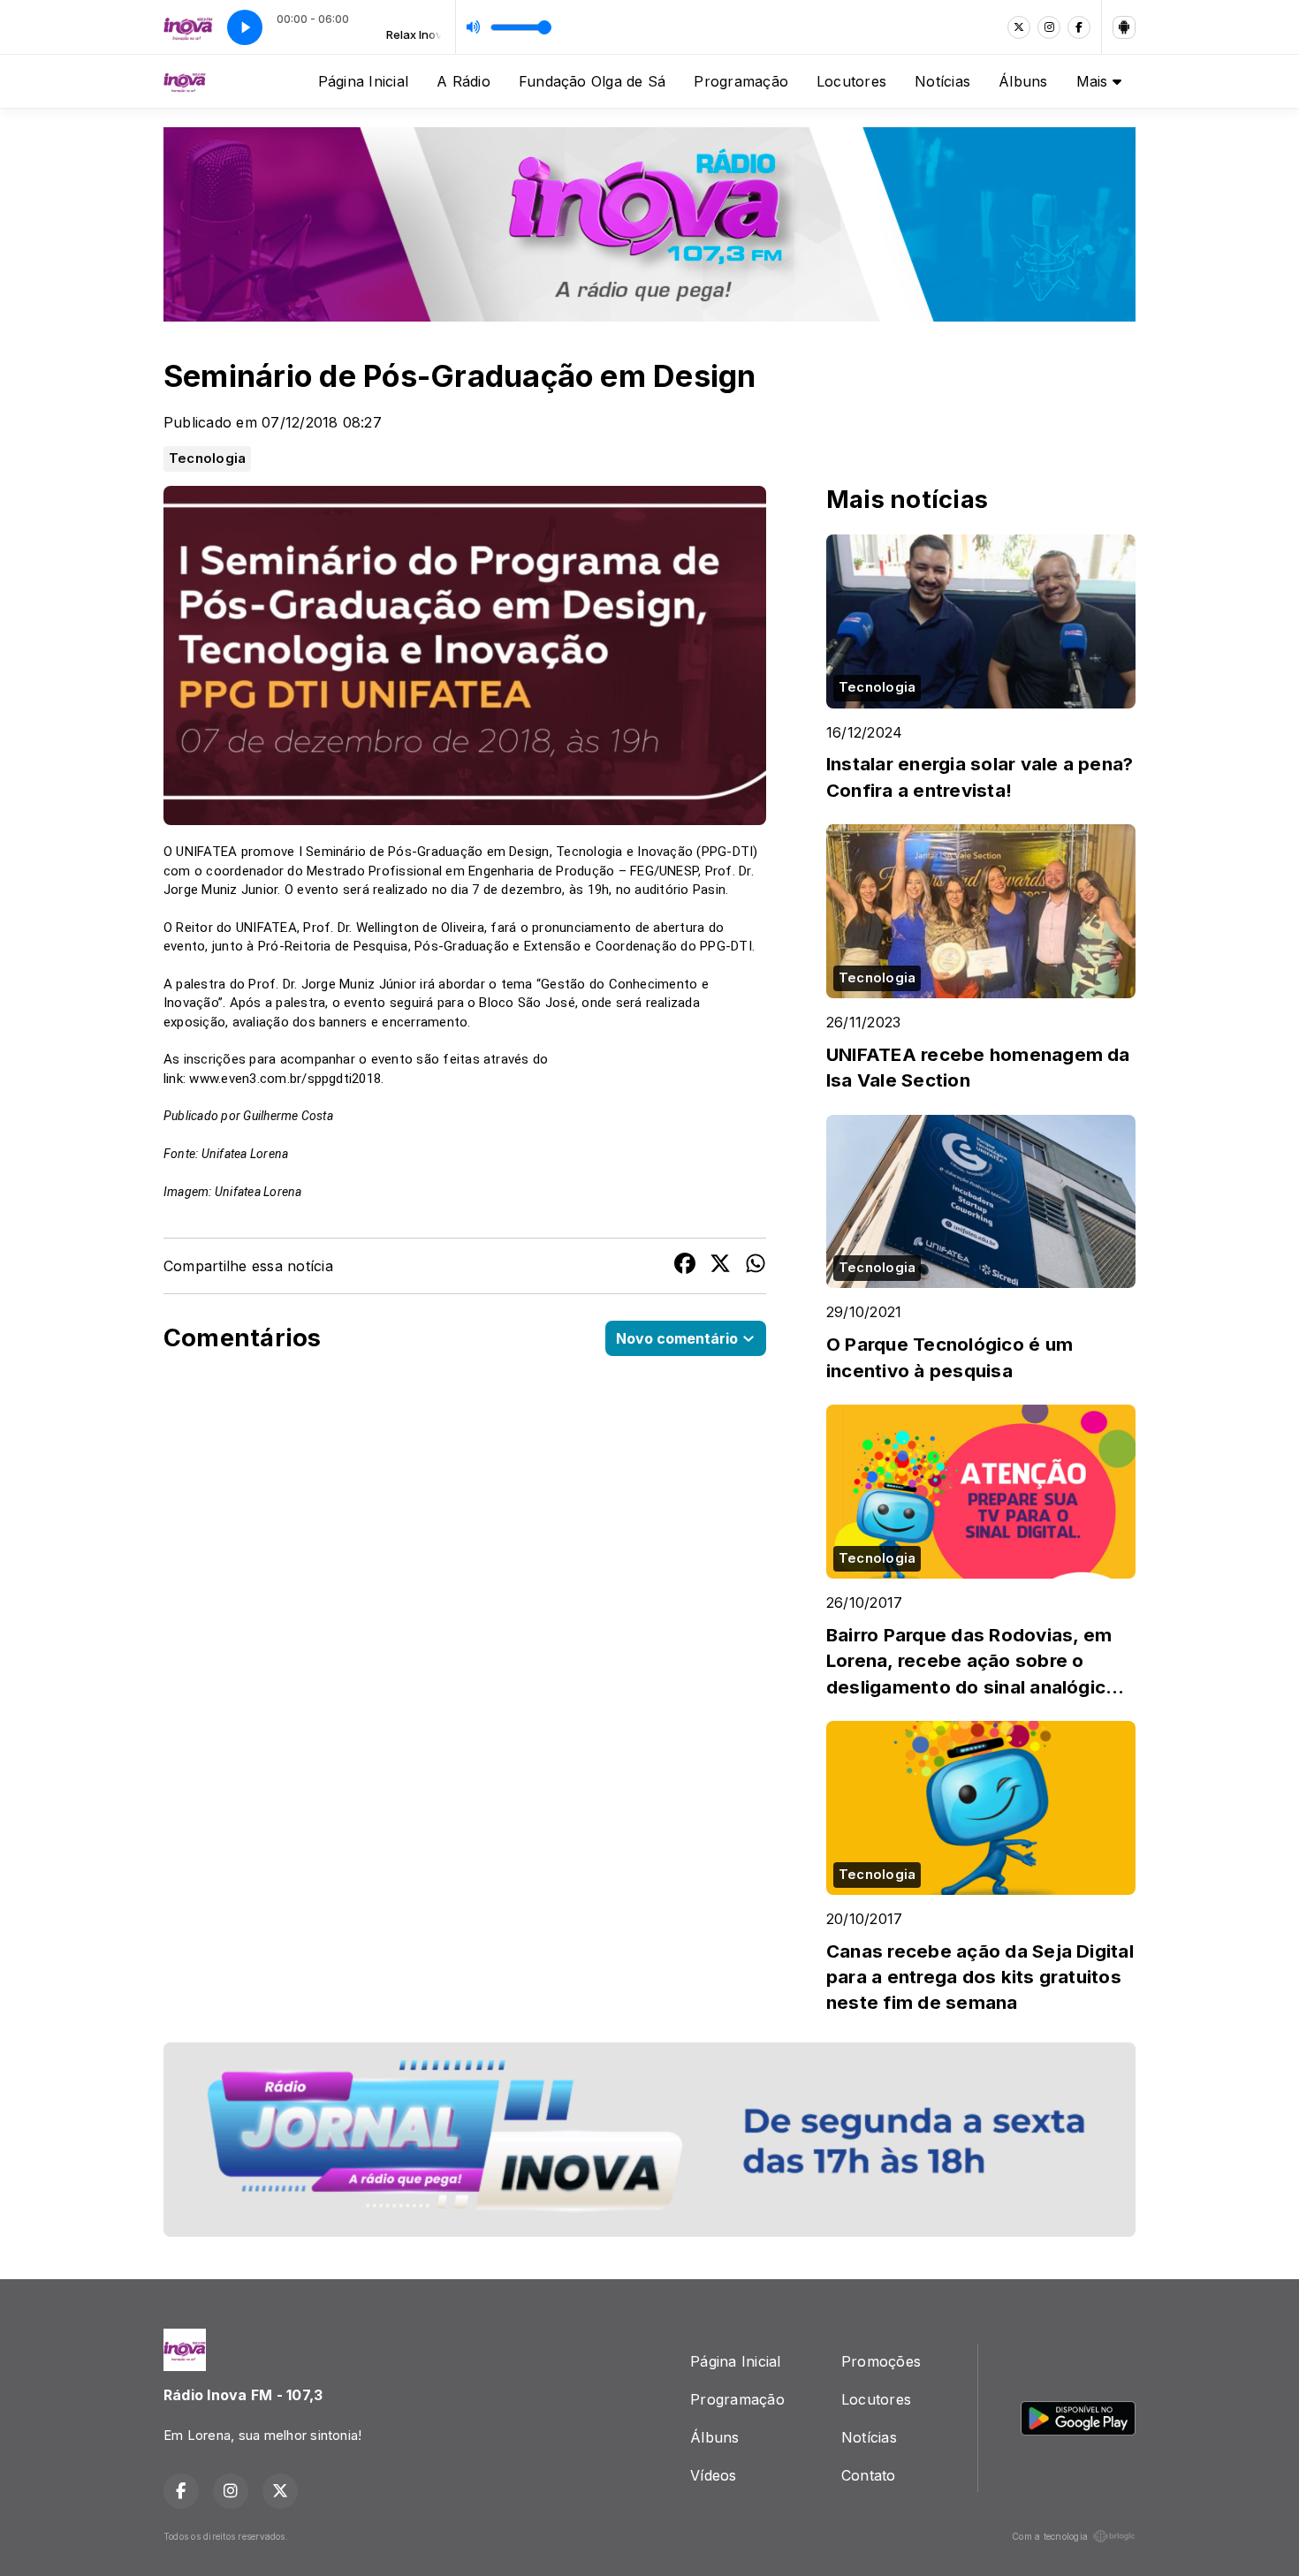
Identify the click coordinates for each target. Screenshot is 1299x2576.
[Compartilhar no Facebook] (685, 1266)
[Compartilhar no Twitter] (720, 1266)
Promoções (881, 2361)
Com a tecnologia (1050, 2536)
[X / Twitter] (1019, 27)
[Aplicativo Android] (1124, 27)
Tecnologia (207, 458)
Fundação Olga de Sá (593, 81)
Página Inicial (363, 81)
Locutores (851, 81)
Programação (741, 81)
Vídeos (713, 2475)
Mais (1094, 81)
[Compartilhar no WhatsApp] (756, 1266)
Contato (869, 2475)
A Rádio (463, 81)
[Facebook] (1079, 27)
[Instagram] (1049, 27)
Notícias (942, 81)
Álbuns (1023, 81)
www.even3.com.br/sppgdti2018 (285, 1079)
